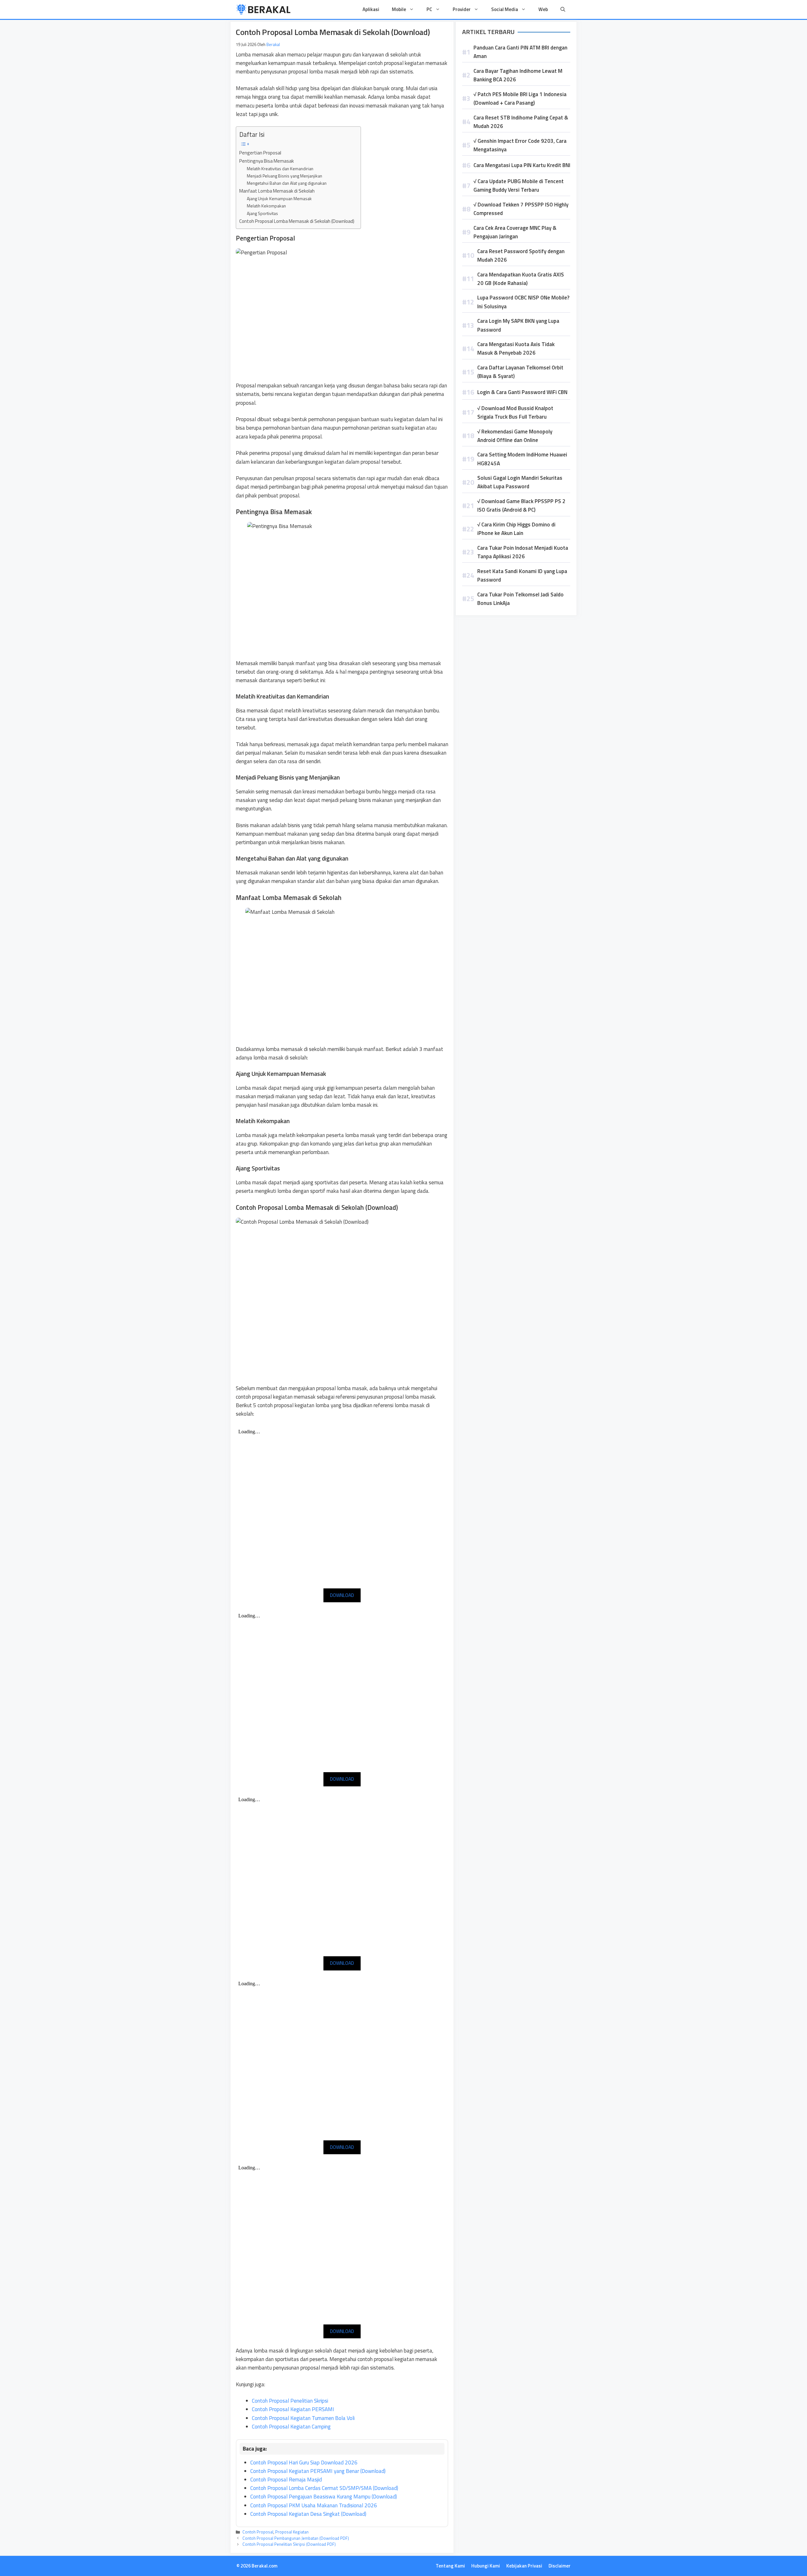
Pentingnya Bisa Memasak (267, 161)
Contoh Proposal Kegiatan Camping (291, 2427)
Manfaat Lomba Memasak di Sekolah (277, 191)
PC (429, 9)
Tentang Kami (450, 2566)
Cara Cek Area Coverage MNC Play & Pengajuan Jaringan (515, 232)
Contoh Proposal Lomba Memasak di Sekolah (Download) (297, 221)
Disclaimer (560, 2566)
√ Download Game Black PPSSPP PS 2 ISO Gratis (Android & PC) (521, 505)
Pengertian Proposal (260, 153)
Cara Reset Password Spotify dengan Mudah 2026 (521, 255)
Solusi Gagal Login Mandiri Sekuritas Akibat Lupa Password (520, 482)
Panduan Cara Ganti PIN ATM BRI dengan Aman (520, 52)
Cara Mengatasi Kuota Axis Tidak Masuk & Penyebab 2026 (516, 348)
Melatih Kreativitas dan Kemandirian (280, 168)
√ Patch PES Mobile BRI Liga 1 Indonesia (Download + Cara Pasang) (520, 99)
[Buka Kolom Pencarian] (563, 9)
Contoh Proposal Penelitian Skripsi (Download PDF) (289, 2544)
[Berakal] (263, 9)
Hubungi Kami (486, 2566)
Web (543, 9)
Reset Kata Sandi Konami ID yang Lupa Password (522, 575)
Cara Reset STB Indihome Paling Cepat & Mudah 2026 (521, 122)
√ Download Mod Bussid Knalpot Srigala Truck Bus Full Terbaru (515, 412)
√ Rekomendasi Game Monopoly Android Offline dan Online (515, 436)
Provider (462, 9)
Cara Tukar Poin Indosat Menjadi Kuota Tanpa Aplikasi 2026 (523, 552)
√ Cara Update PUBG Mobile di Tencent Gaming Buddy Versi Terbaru (519, 186)
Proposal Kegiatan (292, 2532)
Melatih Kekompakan (266, 206)
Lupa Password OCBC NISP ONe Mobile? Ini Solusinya (523, 302)
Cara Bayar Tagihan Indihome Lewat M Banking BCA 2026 (518, 75)
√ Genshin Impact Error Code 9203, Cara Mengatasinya (520, 145)
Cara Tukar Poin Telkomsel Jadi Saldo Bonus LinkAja (520, 599)
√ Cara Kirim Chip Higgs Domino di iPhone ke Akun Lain (516, 529)
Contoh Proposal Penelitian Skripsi (290, 2401)
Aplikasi (371, 9)
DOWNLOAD (342, 1595)
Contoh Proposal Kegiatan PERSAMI (293, 2409)
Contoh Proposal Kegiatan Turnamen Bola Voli (303, 2418)
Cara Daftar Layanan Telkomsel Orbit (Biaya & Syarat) (520, 372)
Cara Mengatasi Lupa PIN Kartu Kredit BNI (522, 165)
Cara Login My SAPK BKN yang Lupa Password (518, 325)
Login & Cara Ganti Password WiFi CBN (522, 392)
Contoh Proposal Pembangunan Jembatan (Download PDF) (296, 2538)
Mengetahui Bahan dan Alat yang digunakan (287, 183)
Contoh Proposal (258, 2532)
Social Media (505, 9)
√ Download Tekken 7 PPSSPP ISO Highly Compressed (521, 209)
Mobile (399, 9)
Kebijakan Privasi (524, 2566)
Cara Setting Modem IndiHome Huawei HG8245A (522, 459)
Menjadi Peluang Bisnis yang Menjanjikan (284, 176)
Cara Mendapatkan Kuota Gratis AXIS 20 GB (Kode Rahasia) (521, 279)
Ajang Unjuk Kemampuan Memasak (279, 198)
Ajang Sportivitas (262, 213)
